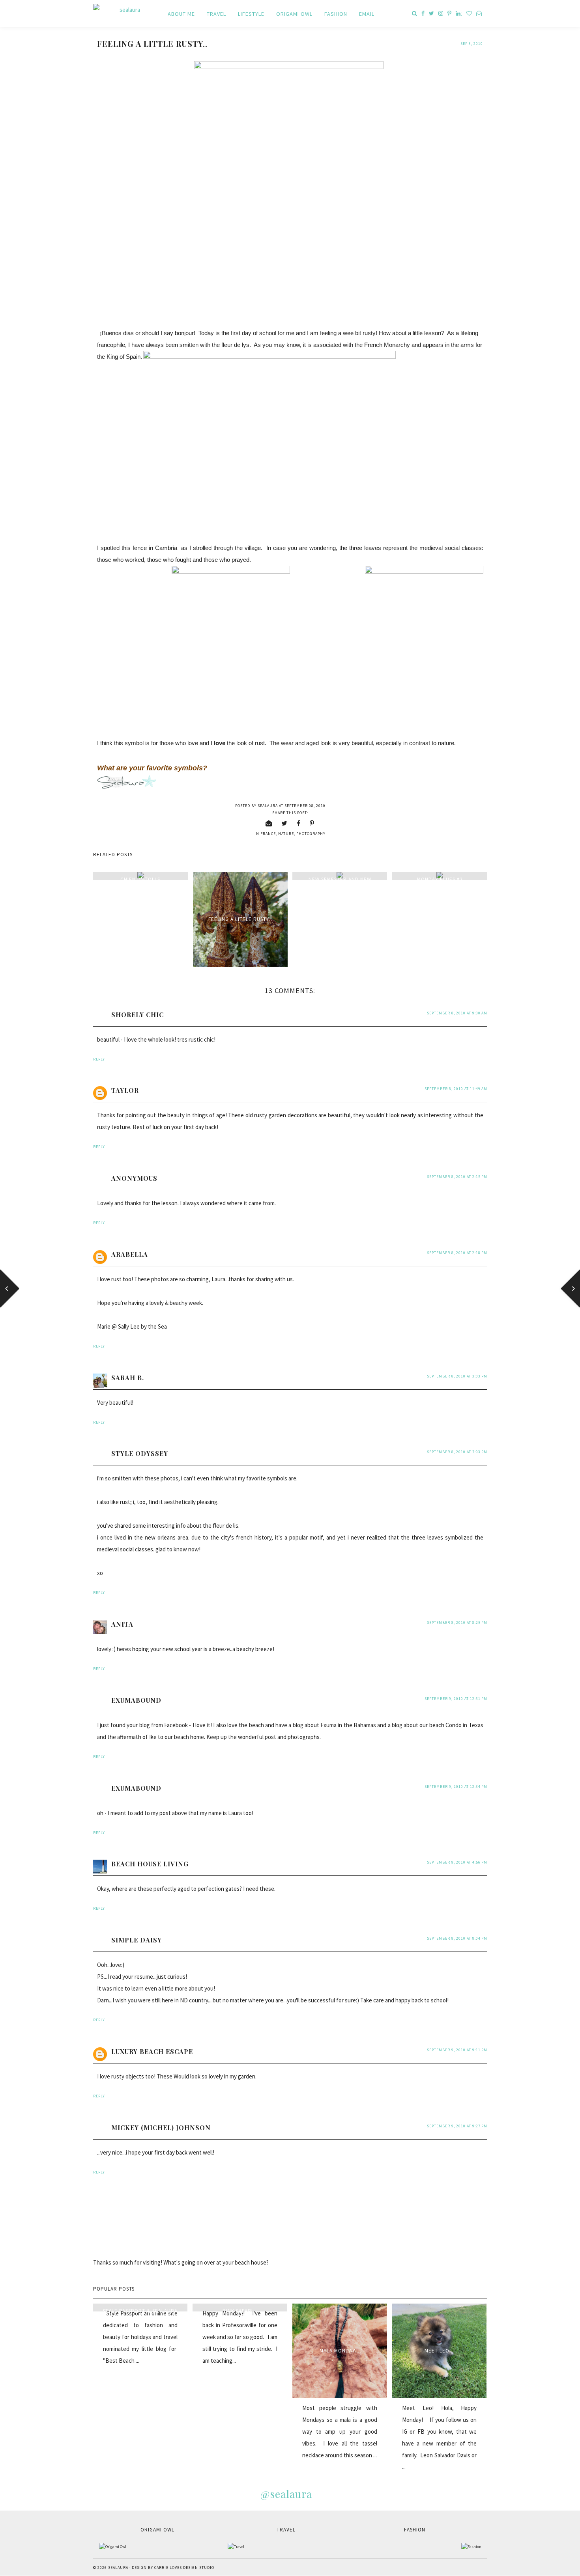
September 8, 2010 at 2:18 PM (457, 1253)
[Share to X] (284, 823)
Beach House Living (150, 1864)
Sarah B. (128, 1378)
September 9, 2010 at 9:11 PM (457, 2050)
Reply (99, 1059)
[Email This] (269, 823)
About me (181, 14)
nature (286, 834)
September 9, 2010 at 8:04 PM (457, 1938)
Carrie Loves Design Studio (184, 2568)
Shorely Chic (138, 1015)
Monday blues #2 (440, 879)
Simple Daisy (137, 1940)
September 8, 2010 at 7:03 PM (457, 1452)
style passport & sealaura (140, 2311)
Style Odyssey (140, 1453)
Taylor (125, 1090)
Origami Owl (294, 14)
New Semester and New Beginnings (340, 883)
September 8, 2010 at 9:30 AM (457, 1013)
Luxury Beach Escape (152, 2051)
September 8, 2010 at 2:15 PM (457, 1177)
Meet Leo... (439, 2351)
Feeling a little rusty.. (240, 919)
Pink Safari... (240, 2311)
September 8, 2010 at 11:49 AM (456, 1089)
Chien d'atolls (140, 879)
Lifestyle (251, 14)
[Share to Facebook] (299, 823)
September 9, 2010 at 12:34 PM (456, 1787)
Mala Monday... (340, 2351)
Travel (216, 14)
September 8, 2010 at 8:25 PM (457, 1623)
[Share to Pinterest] (312, 823)
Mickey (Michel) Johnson (161, 2128)
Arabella (130, 1254)
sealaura (118, 2568)
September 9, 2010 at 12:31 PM (456, 1699)
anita (122, 1624)
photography (311, 834)
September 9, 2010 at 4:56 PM (457, 1862)
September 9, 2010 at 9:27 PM (457, 2126)
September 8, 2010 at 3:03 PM (457, 1376)
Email (367, 14)
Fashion (336, 14)
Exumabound (136, 1700)
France (268, 834)
